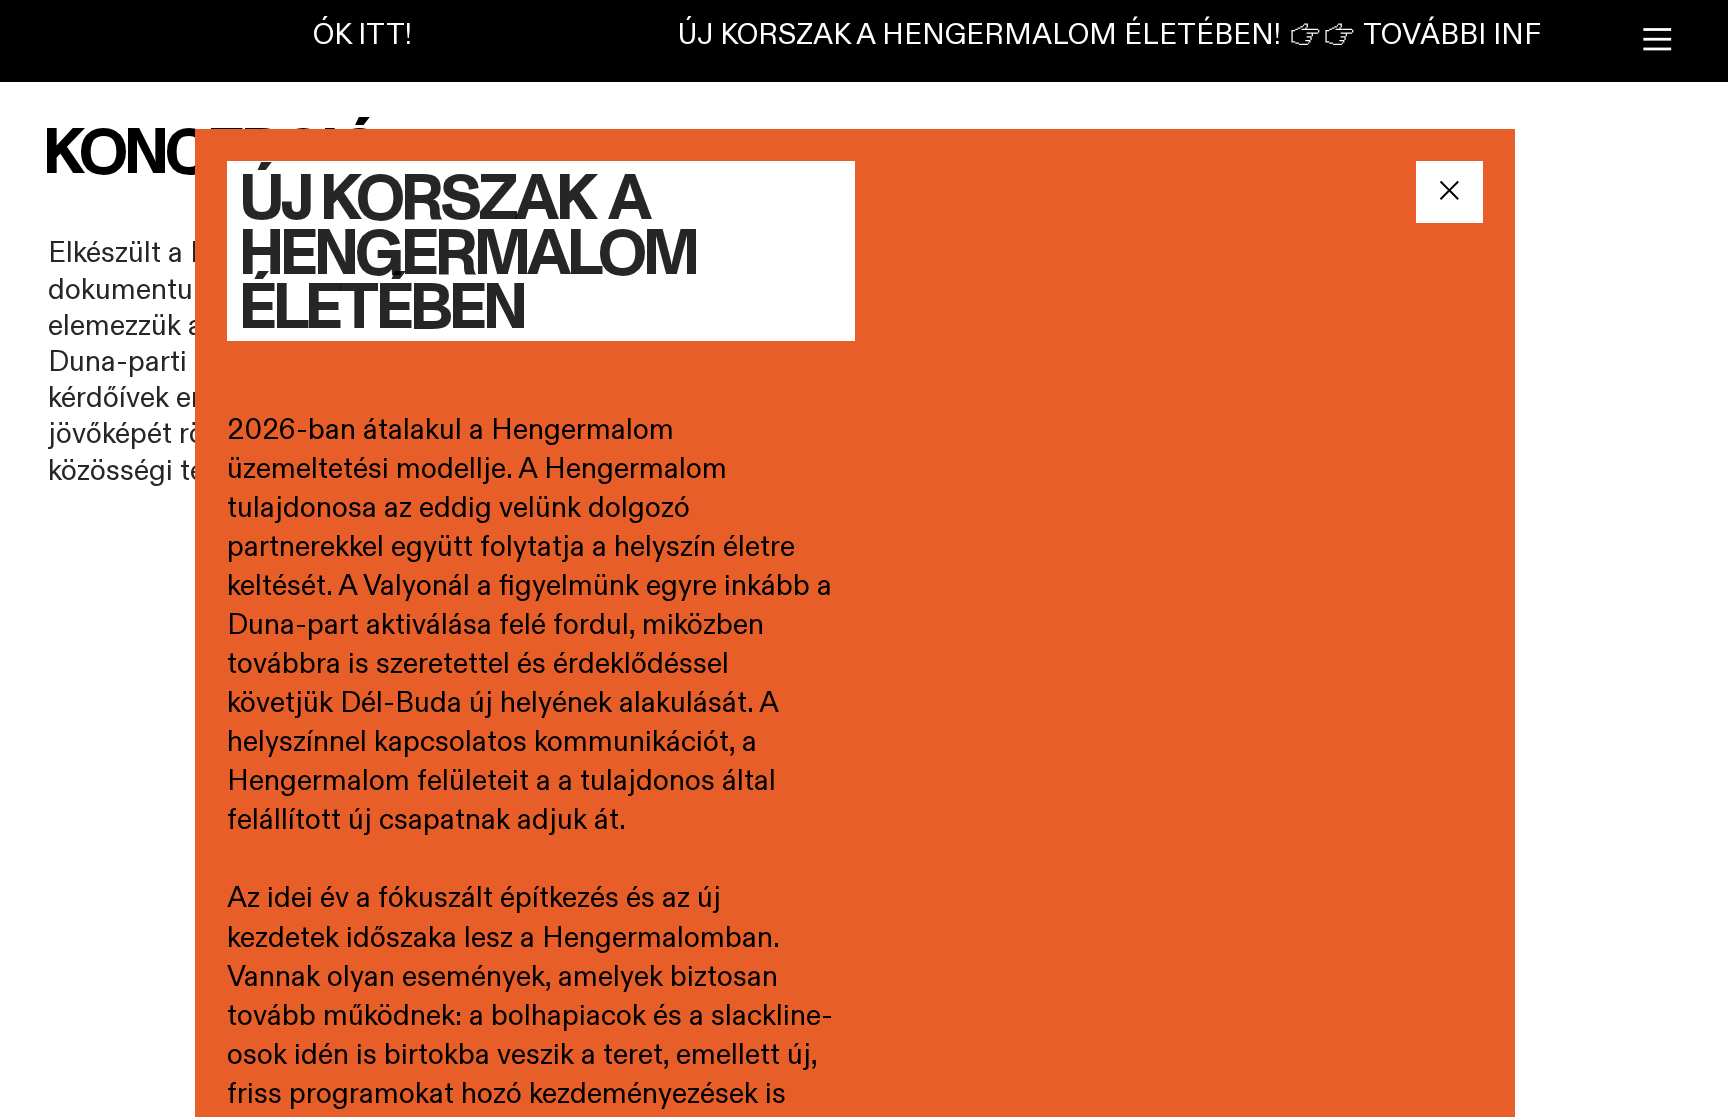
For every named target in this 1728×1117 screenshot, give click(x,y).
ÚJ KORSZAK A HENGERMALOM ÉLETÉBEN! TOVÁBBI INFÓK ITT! (1139, 35)
